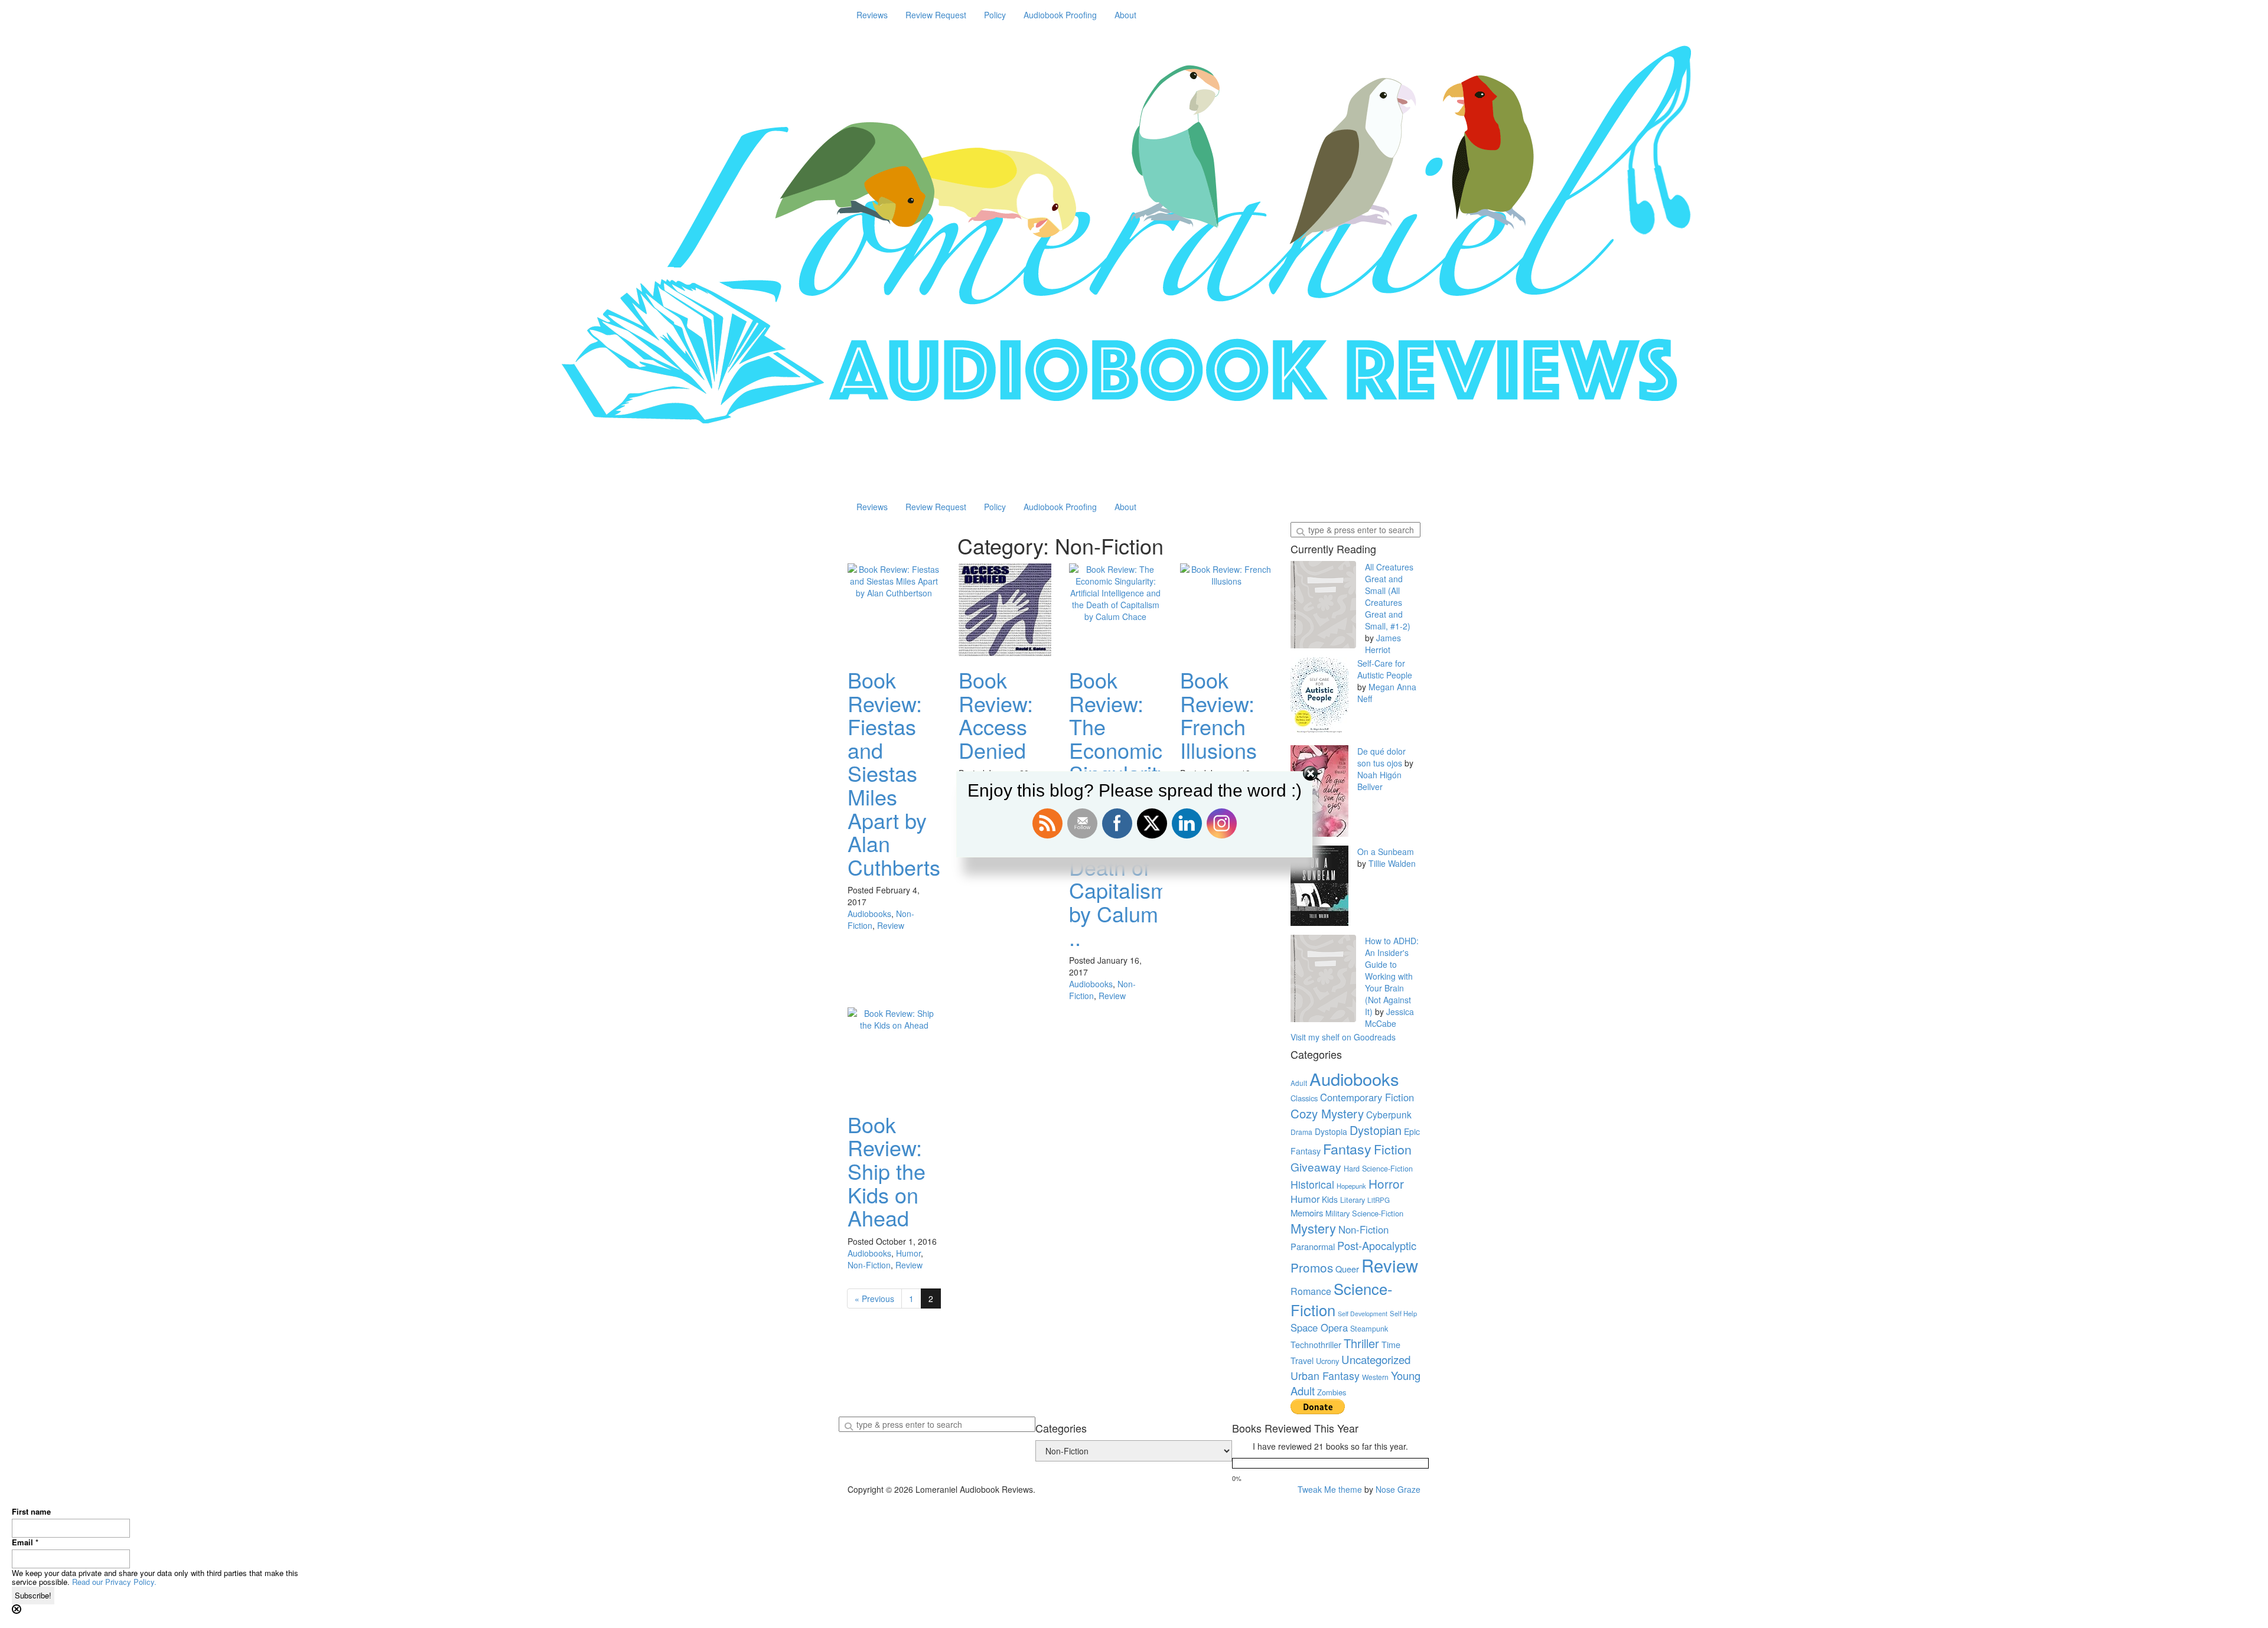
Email (25, 1542)
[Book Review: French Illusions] (1227, 610)
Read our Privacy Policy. (114, 1582)
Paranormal (1313, 1246)
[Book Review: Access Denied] (1005, 610)
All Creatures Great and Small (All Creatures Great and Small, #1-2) (1389, 596)
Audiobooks (869, 913)
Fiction (1393, 1149)
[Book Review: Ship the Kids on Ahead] (894, 1054)
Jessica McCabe (1389, 1017)
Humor (908, 1253)
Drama (1301, 1132)
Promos (1312, 1267)
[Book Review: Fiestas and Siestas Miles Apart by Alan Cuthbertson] (894, 610)
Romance (1311, 1291)
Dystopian (1376, 1130)
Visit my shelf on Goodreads (1343, 1037)
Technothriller (1316, 1344)
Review (891, 925)
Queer (1347, 1269)
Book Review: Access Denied (996, 715)
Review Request (936, 15)
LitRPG (1379, 1200)
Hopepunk (1351, 1186)
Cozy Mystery (1327, 1113)
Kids (1330, 1199)
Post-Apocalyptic (1377, 1245)
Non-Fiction (869, 1265)
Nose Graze (1398, 1489)
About (1125, 15)
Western (1375, 1377)
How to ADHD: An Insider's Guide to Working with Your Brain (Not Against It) (1392, 976)
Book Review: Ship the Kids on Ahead (887, 1171)
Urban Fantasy (1325, 1376)
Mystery (1313, 1228)
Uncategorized (1376, 1359)
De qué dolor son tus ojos (1381, 757)
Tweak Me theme (1330, 1489)
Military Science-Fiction (1364, 1213)
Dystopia (1331, 1131)
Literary (1353, 1200)
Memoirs (1307, 1213)
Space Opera (1319, 1327)
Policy (995, 15)
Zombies (1332, 1392)
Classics (1304, 1098)
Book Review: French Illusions (1218, 715)
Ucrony (1327, 1361)
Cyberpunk (1389, 1114)
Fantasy (1347, 1149)
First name (31, 1512)
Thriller (1361, 1343)
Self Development (1363, 1314)
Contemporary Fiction (1367, 1097)
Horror (1386, 1183)
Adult (1299, 1083)
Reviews (872, 15)
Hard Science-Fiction (1378, 1169)
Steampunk (1369, 1329)
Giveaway (1316, 1167)
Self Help (1403, 1313)
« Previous (874, 1299)
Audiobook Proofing (1060, 15)
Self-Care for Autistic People (1385, 669)
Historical (1312, 1184)
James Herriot (1383, 644)
